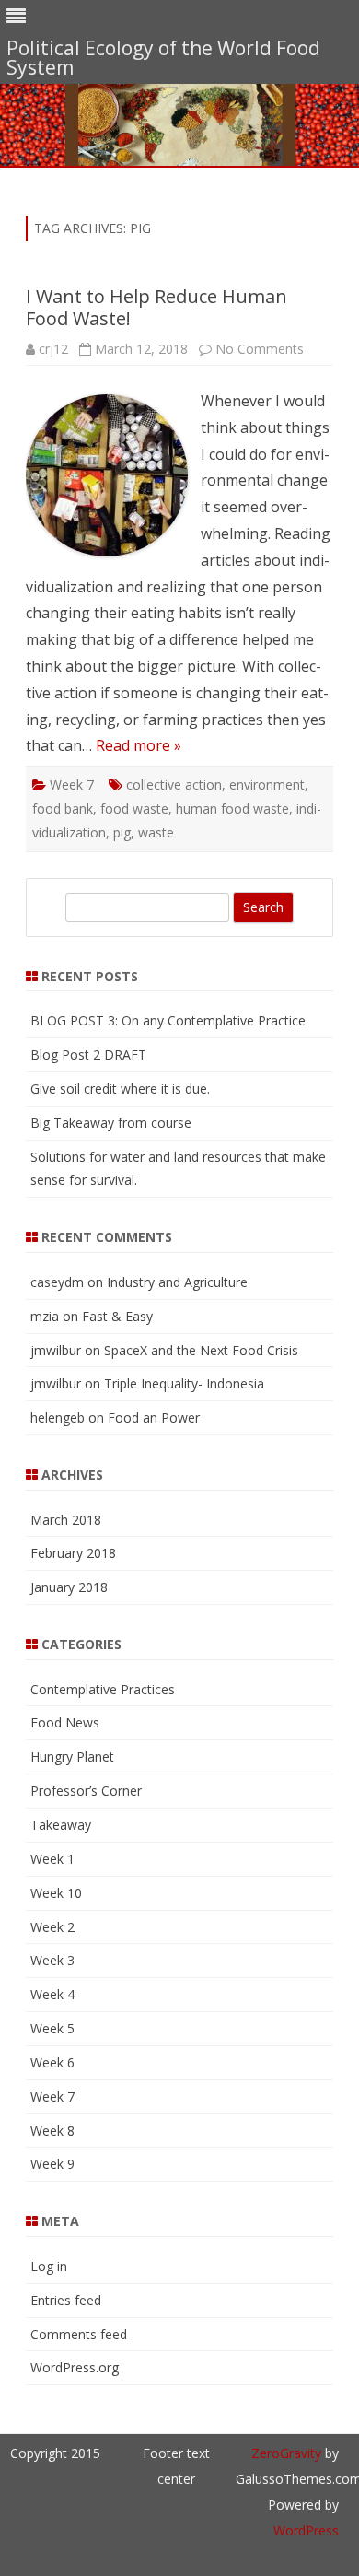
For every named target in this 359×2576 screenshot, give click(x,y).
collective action (174, 785)
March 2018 (66, 1520)
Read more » (139, 745)
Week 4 (52, 1994)
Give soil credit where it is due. (120, 1089)
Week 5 (52, 2028)
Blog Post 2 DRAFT (88, 1054)
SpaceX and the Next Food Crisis (201, 1350)
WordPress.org (75, 2367)
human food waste (232, 808)
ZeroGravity (286, 2453)
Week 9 (52, 2164)
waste (156, 832)
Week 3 (52, 1960)
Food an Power (154, 1417)
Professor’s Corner (86, 1791)
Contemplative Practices (103, 1689)
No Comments (260, 349)
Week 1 (52, 1859)
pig (122, 832)
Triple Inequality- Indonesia (184, 1383)
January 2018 (69, 1587)
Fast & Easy (117, 1316)
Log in (49, 2266)
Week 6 (52, 2062)
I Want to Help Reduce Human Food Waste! (156, 307)
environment (267, 785)
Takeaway (61, 1825)
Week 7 (72, 785)
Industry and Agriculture (177, 1282)
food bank (63, 808)
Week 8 (52, 2131)
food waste (134, 808)
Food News (65, 1722)
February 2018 (73, 1553)
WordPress (306, 2530)
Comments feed (79, 2334)
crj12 (53, 349)
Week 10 (56, 1893)
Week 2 (52, 1927)
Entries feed (66, 2300)
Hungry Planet (72, 1756)
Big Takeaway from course (111, 1123)
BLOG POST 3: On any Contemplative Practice (168, 1020)
